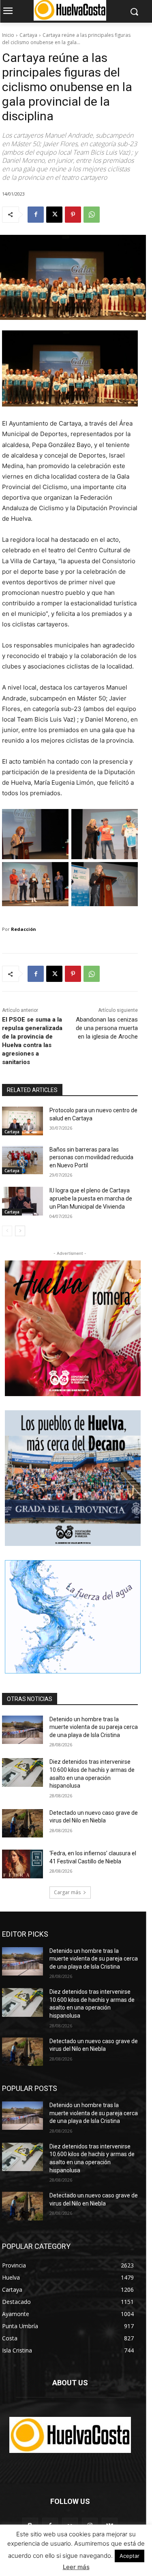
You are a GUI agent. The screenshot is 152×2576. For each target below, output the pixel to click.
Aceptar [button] (130, 2556)
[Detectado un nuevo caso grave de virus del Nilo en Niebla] (22, 1823)
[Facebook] (36, 215)
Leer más (76, 2567)
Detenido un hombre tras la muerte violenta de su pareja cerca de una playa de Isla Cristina (94, 1727)
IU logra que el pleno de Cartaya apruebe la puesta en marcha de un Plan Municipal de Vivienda (91, 1198)
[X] (54, 215)
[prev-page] (7, 1231)
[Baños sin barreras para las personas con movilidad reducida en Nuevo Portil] (22, 1160)
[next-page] (20, 1231)
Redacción (24, 929)
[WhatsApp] (92, 215)
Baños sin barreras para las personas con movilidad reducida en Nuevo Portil (91, 1157)
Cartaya (28, 35)
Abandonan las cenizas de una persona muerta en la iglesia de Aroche (107, 1028)
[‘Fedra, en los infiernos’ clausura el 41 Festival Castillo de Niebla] (22, 1864)
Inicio (8, 35)
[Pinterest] (73, 215)
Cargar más (67, 1892)
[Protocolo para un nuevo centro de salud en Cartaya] (22, 1121)
